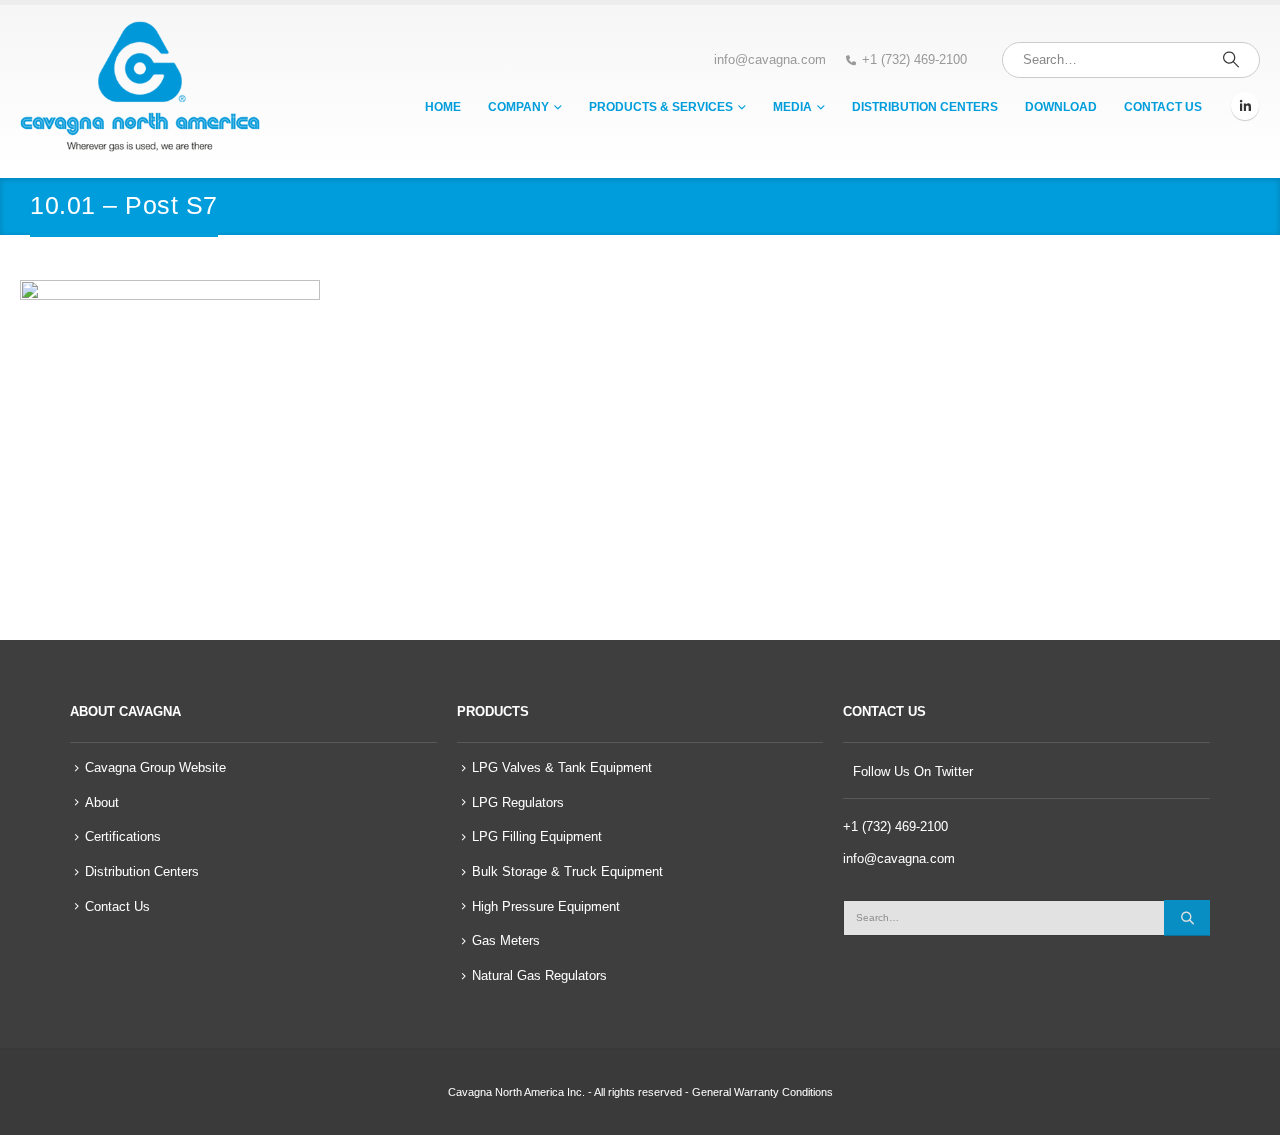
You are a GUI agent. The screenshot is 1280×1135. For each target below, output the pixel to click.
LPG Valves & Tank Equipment (562, 768)
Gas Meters (506, 941)
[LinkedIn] (1245, 106)
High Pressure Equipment (546, 907)
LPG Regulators (518, 803)
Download (1061, 107)
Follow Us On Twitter (913, 772)
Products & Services (661, 107)
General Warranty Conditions (762, 1092)
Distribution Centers (925, 107)
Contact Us (1163, 107)
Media (792, 107)
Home (443, 107)
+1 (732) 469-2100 (914, 60)
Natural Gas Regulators (539, 976)
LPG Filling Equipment (537, 837)
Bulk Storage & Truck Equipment (567, 872)
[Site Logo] (140, 86)
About (102, 803)
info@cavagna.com (770, 60)
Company (518, 107)
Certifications (123, 837)
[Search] (1231, 60)
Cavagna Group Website (155, 768)
